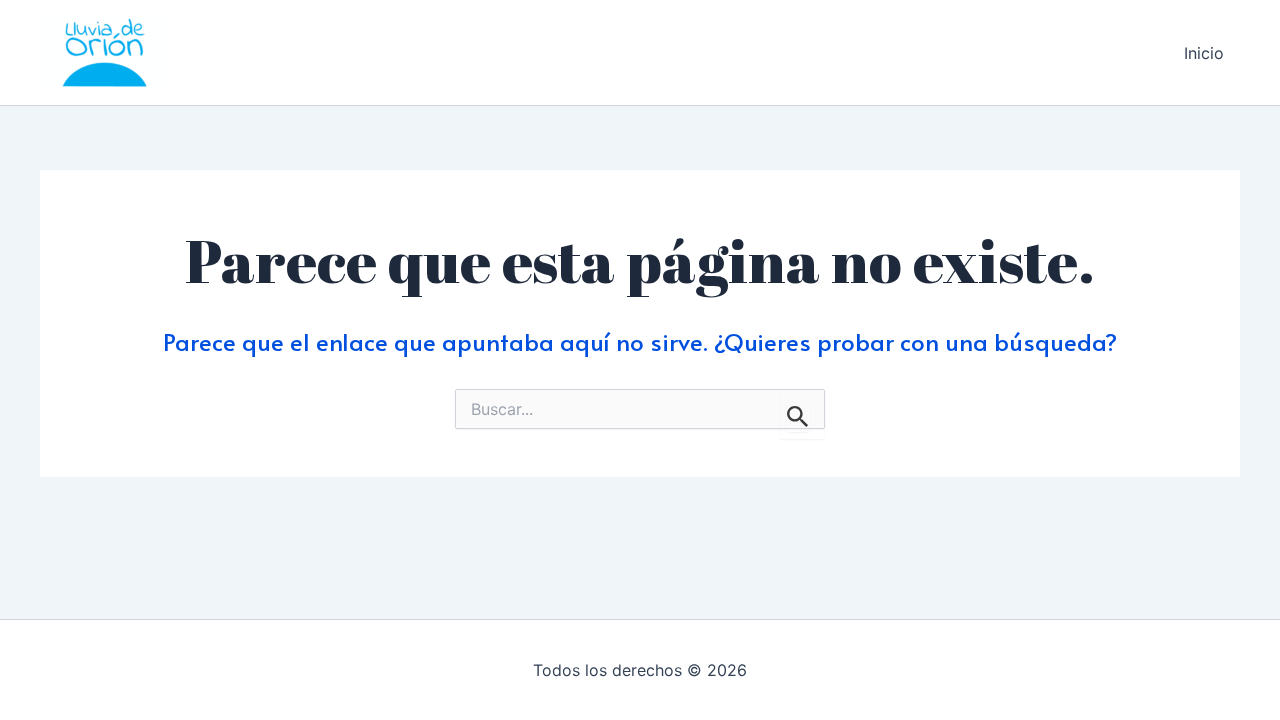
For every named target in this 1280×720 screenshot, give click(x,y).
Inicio (1204, 53)
